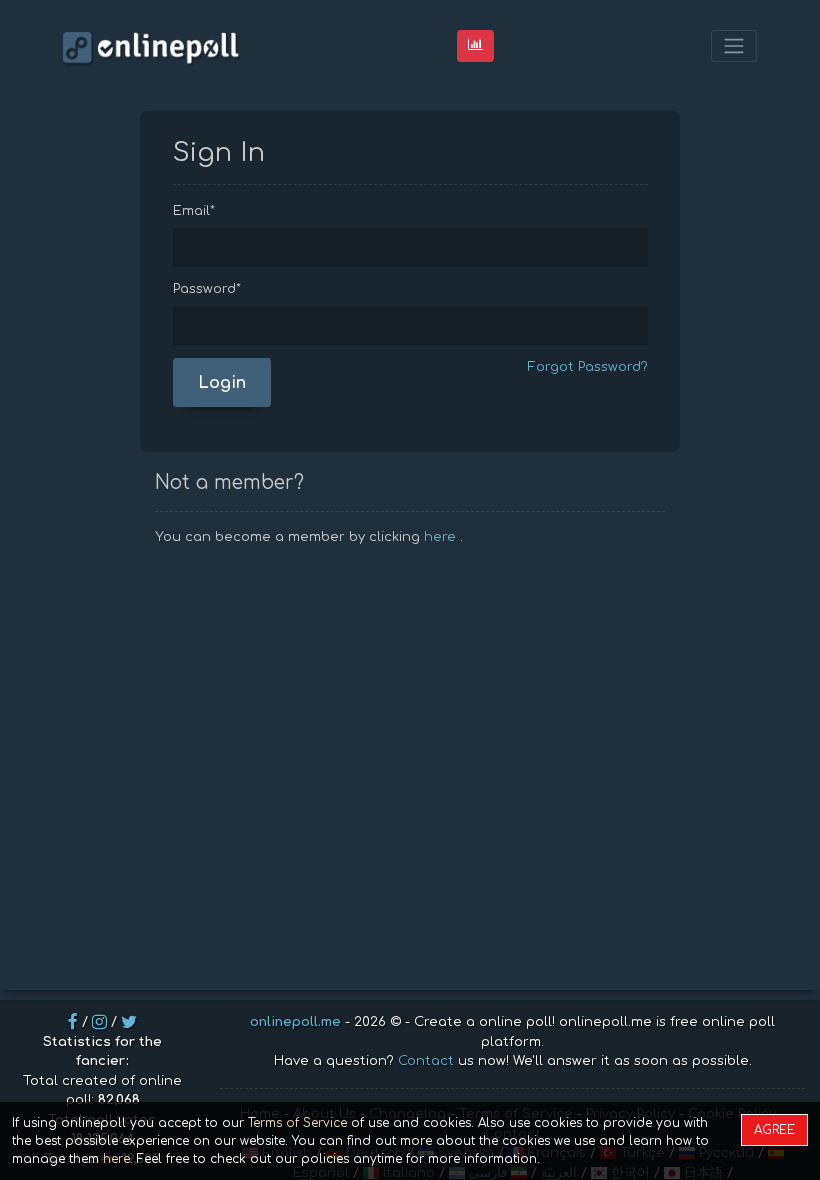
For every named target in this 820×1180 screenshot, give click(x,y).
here (440, 537)
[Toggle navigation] (734, 46)
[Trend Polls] (475, 45)
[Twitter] (129, 1022)
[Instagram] (99, 1022)
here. (118, 1159)
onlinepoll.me (295, 1022)
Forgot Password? (588, 367)
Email (194, 211)
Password (207, 289)
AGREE (774, 1130)
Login (222, 383)
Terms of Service (297, 1123)
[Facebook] (73, 1022)
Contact (426, 1061)
